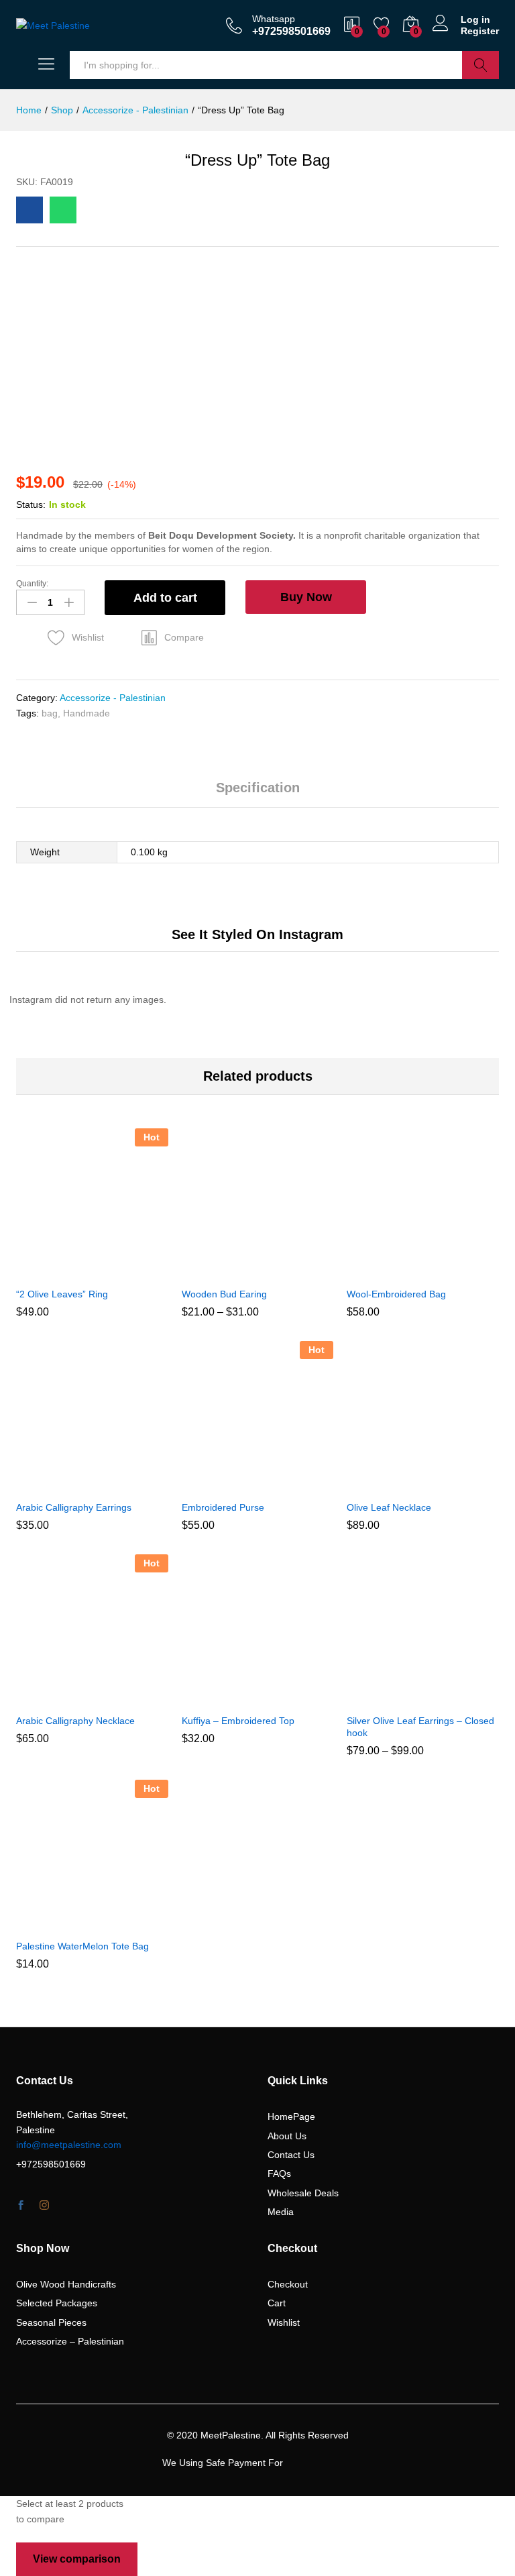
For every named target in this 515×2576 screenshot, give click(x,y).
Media (281, 2212)
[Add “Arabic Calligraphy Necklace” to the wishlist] (121, 1699)
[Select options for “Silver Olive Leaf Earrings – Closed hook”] (390, 1699)
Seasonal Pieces (51, 2322)
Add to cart (165, 598)
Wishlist (284, 2322)
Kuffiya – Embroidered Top (238, 1721)
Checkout (288, 2284)
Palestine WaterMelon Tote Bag (82, 1946)
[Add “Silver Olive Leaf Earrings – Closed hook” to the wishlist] (452, 1699)
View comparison (77, 2559)
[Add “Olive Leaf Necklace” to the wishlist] (452, 1485)
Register (480, 31)
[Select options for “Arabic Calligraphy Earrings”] (59, 1485)
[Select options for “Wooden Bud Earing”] (225, 1272)
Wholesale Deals (303, 2193)
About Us (287, 2136)
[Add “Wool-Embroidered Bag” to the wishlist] (452, 1272)
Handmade (87, 713)
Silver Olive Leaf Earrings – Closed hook (420, 1727)
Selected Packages (57, 2303)
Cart (277, 2303)
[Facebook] (21, 2206)
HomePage (291, 2116)
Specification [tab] (258, 788)
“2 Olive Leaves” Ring (62, 1294)
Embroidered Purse (223, 1507)
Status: (31, 504)
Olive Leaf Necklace (389, 1507)
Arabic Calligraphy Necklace (75, 1721)
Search (480, 65)
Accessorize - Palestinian (113, 698)
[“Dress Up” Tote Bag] (30, 210)
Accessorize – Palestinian (70, 2341)
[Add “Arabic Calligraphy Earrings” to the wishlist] (121, 1485)
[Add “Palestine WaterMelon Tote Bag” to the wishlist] (121, 1924)
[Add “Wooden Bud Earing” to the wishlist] (286, 1272)
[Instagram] (44, 2206)
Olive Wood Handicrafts (66, 2284)
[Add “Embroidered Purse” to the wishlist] (286, 1485)
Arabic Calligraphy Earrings (74, 1507)
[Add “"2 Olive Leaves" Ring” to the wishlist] (121, 1272)
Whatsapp (274, 19)
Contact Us (291, 2155)
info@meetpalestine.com (69, 2145)
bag (50, 713)
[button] (173, 637)
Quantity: (32, 584)
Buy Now (306, 597)
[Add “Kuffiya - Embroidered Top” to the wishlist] (286, 1699)
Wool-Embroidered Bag (396, 1294)
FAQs (279, 2173)
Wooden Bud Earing (224, 1294)
